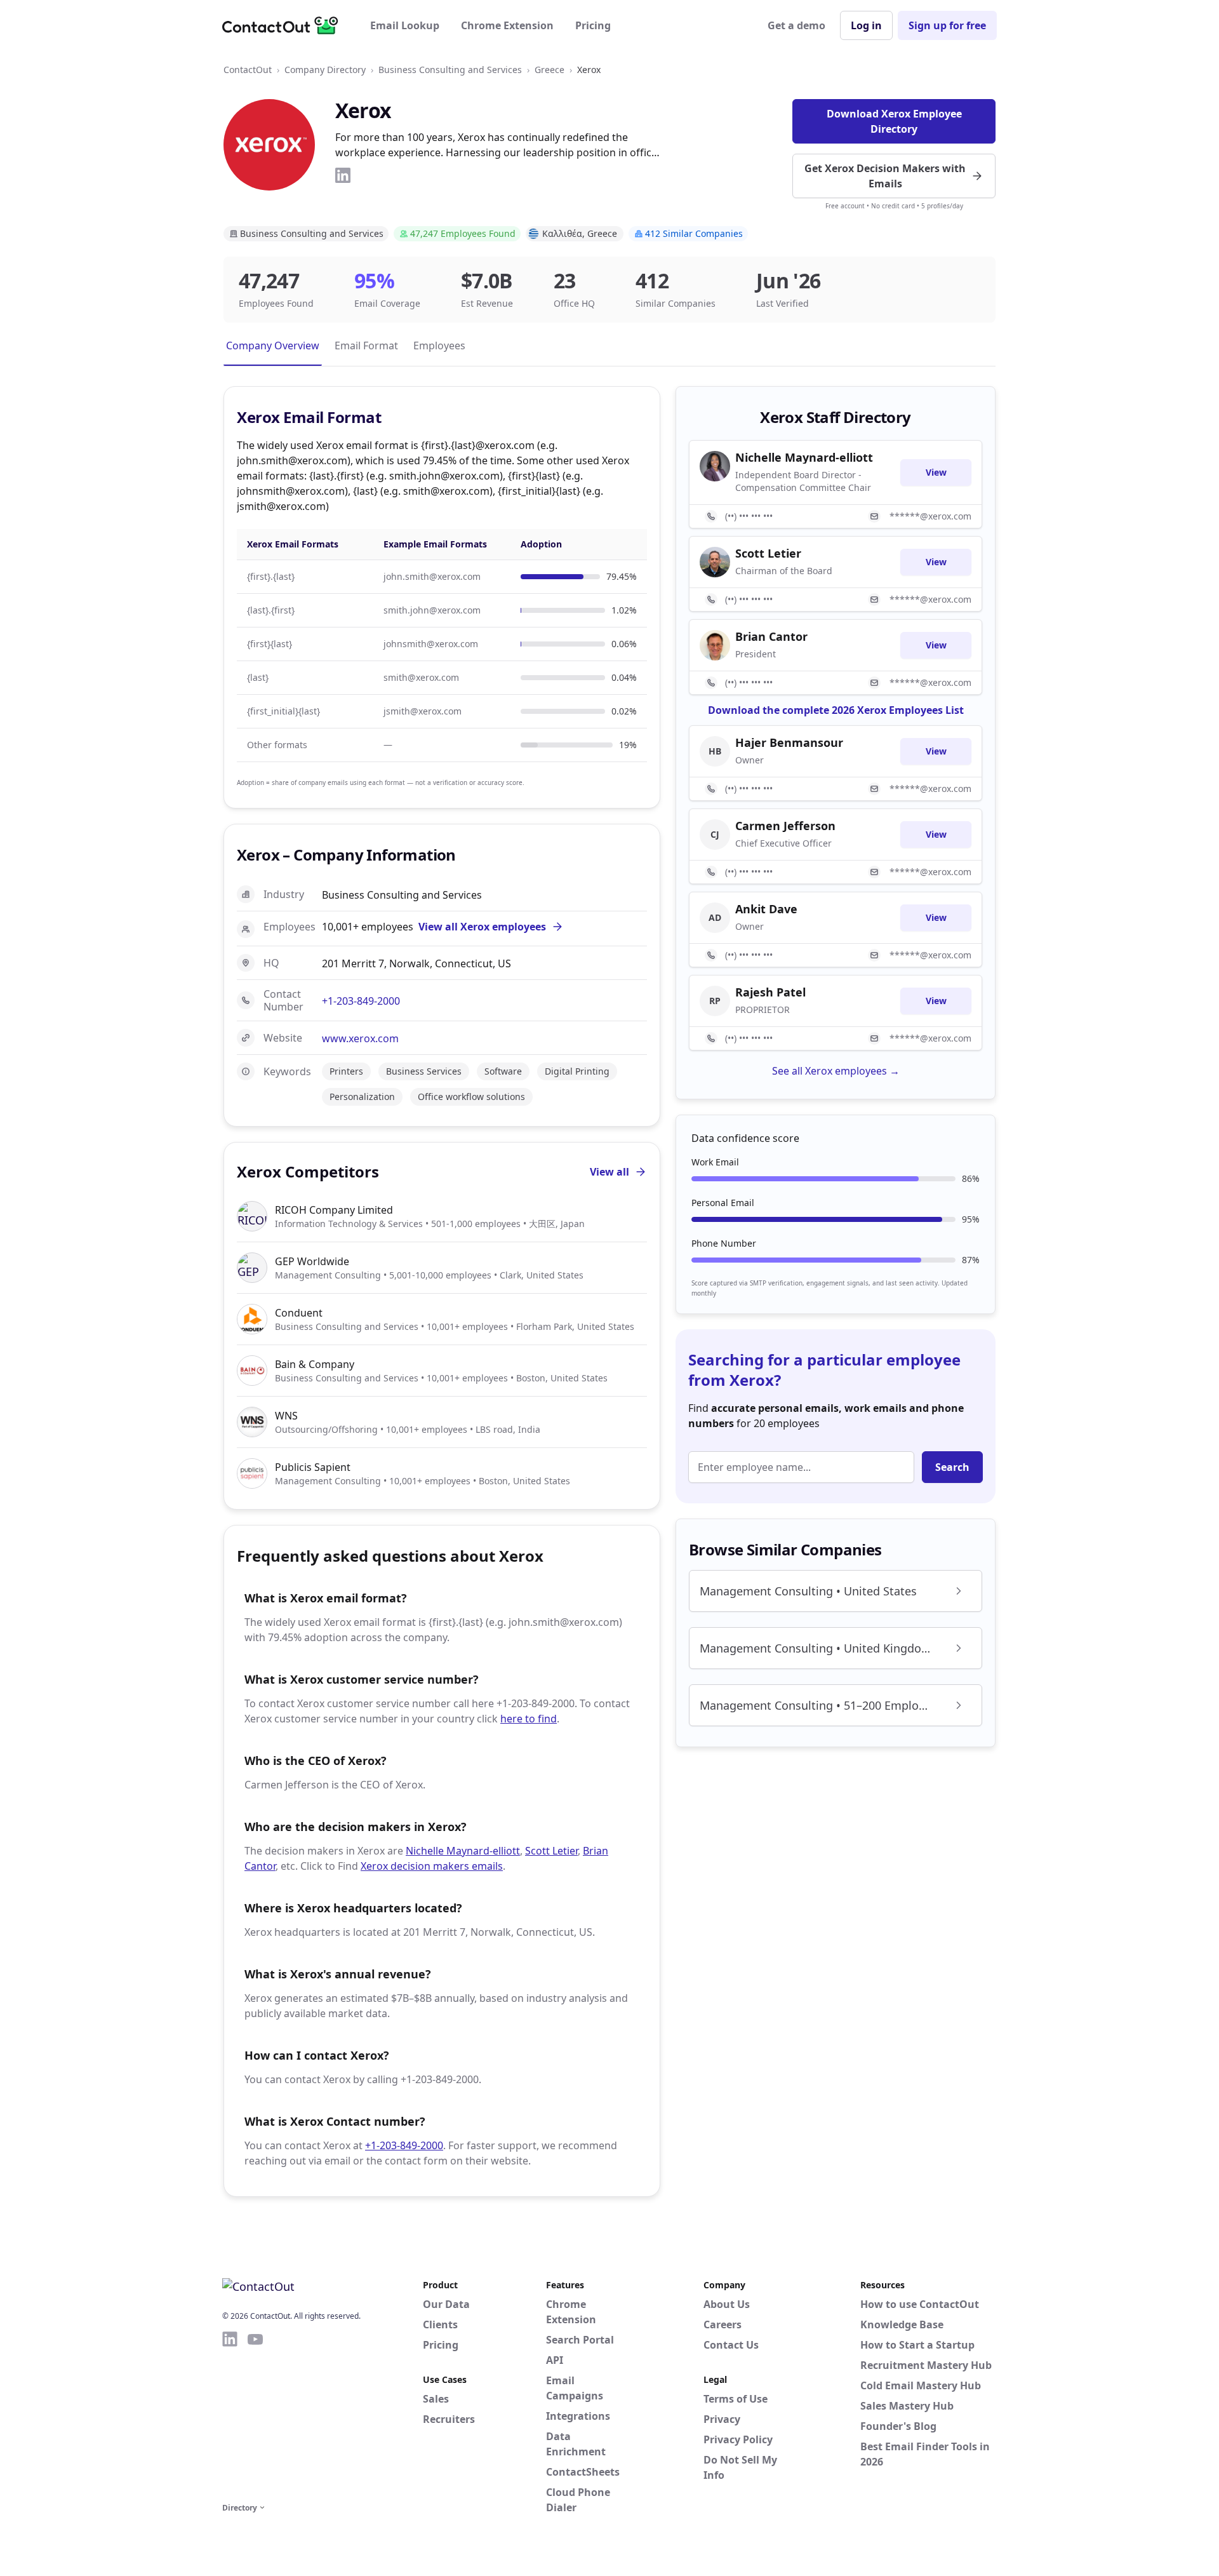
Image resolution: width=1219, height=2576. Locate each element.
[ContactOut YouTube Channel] (255, 2415)
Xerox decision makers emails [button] (432, 1866)
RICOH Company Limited (334, 1210)
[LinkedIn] (343, 175)
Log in (866, 25)
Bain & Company (315, 1364)
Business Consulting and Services (450, 70)
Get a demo (796, 25)
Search (952, 1467)
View (936, 472)
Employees (439, 345)
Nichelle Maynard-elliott (463, 1851)
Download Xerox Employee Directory (894, 121)
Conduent (299, 1313)
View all (609, 1172)
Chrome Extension (507, 25)
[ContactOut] (284, 25)
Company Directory (325, 70)
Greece (550, 70)
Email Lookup (405, 25)
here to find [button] (529, 1719)
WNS (286, 1416)
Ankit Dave (766, 909)
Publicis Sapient (313, 1467)
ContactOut (248, 70)
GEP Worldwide (312, 1261)
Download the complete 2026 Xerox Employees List (836, 710)
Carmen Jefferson (785, 826)
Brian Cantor (771, 636)
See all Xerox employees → (836, 1071)
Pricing (593, 25)
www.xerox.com (360, 1038)
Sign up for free (947, 25)
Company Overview (273, 345)
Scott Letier (551, 1851)
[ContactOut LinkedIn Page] (230, 2415)
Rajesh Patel (770, 992)
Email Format (366, 345)
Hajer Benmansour (789, 742)
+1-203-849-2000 (361, 1001)
